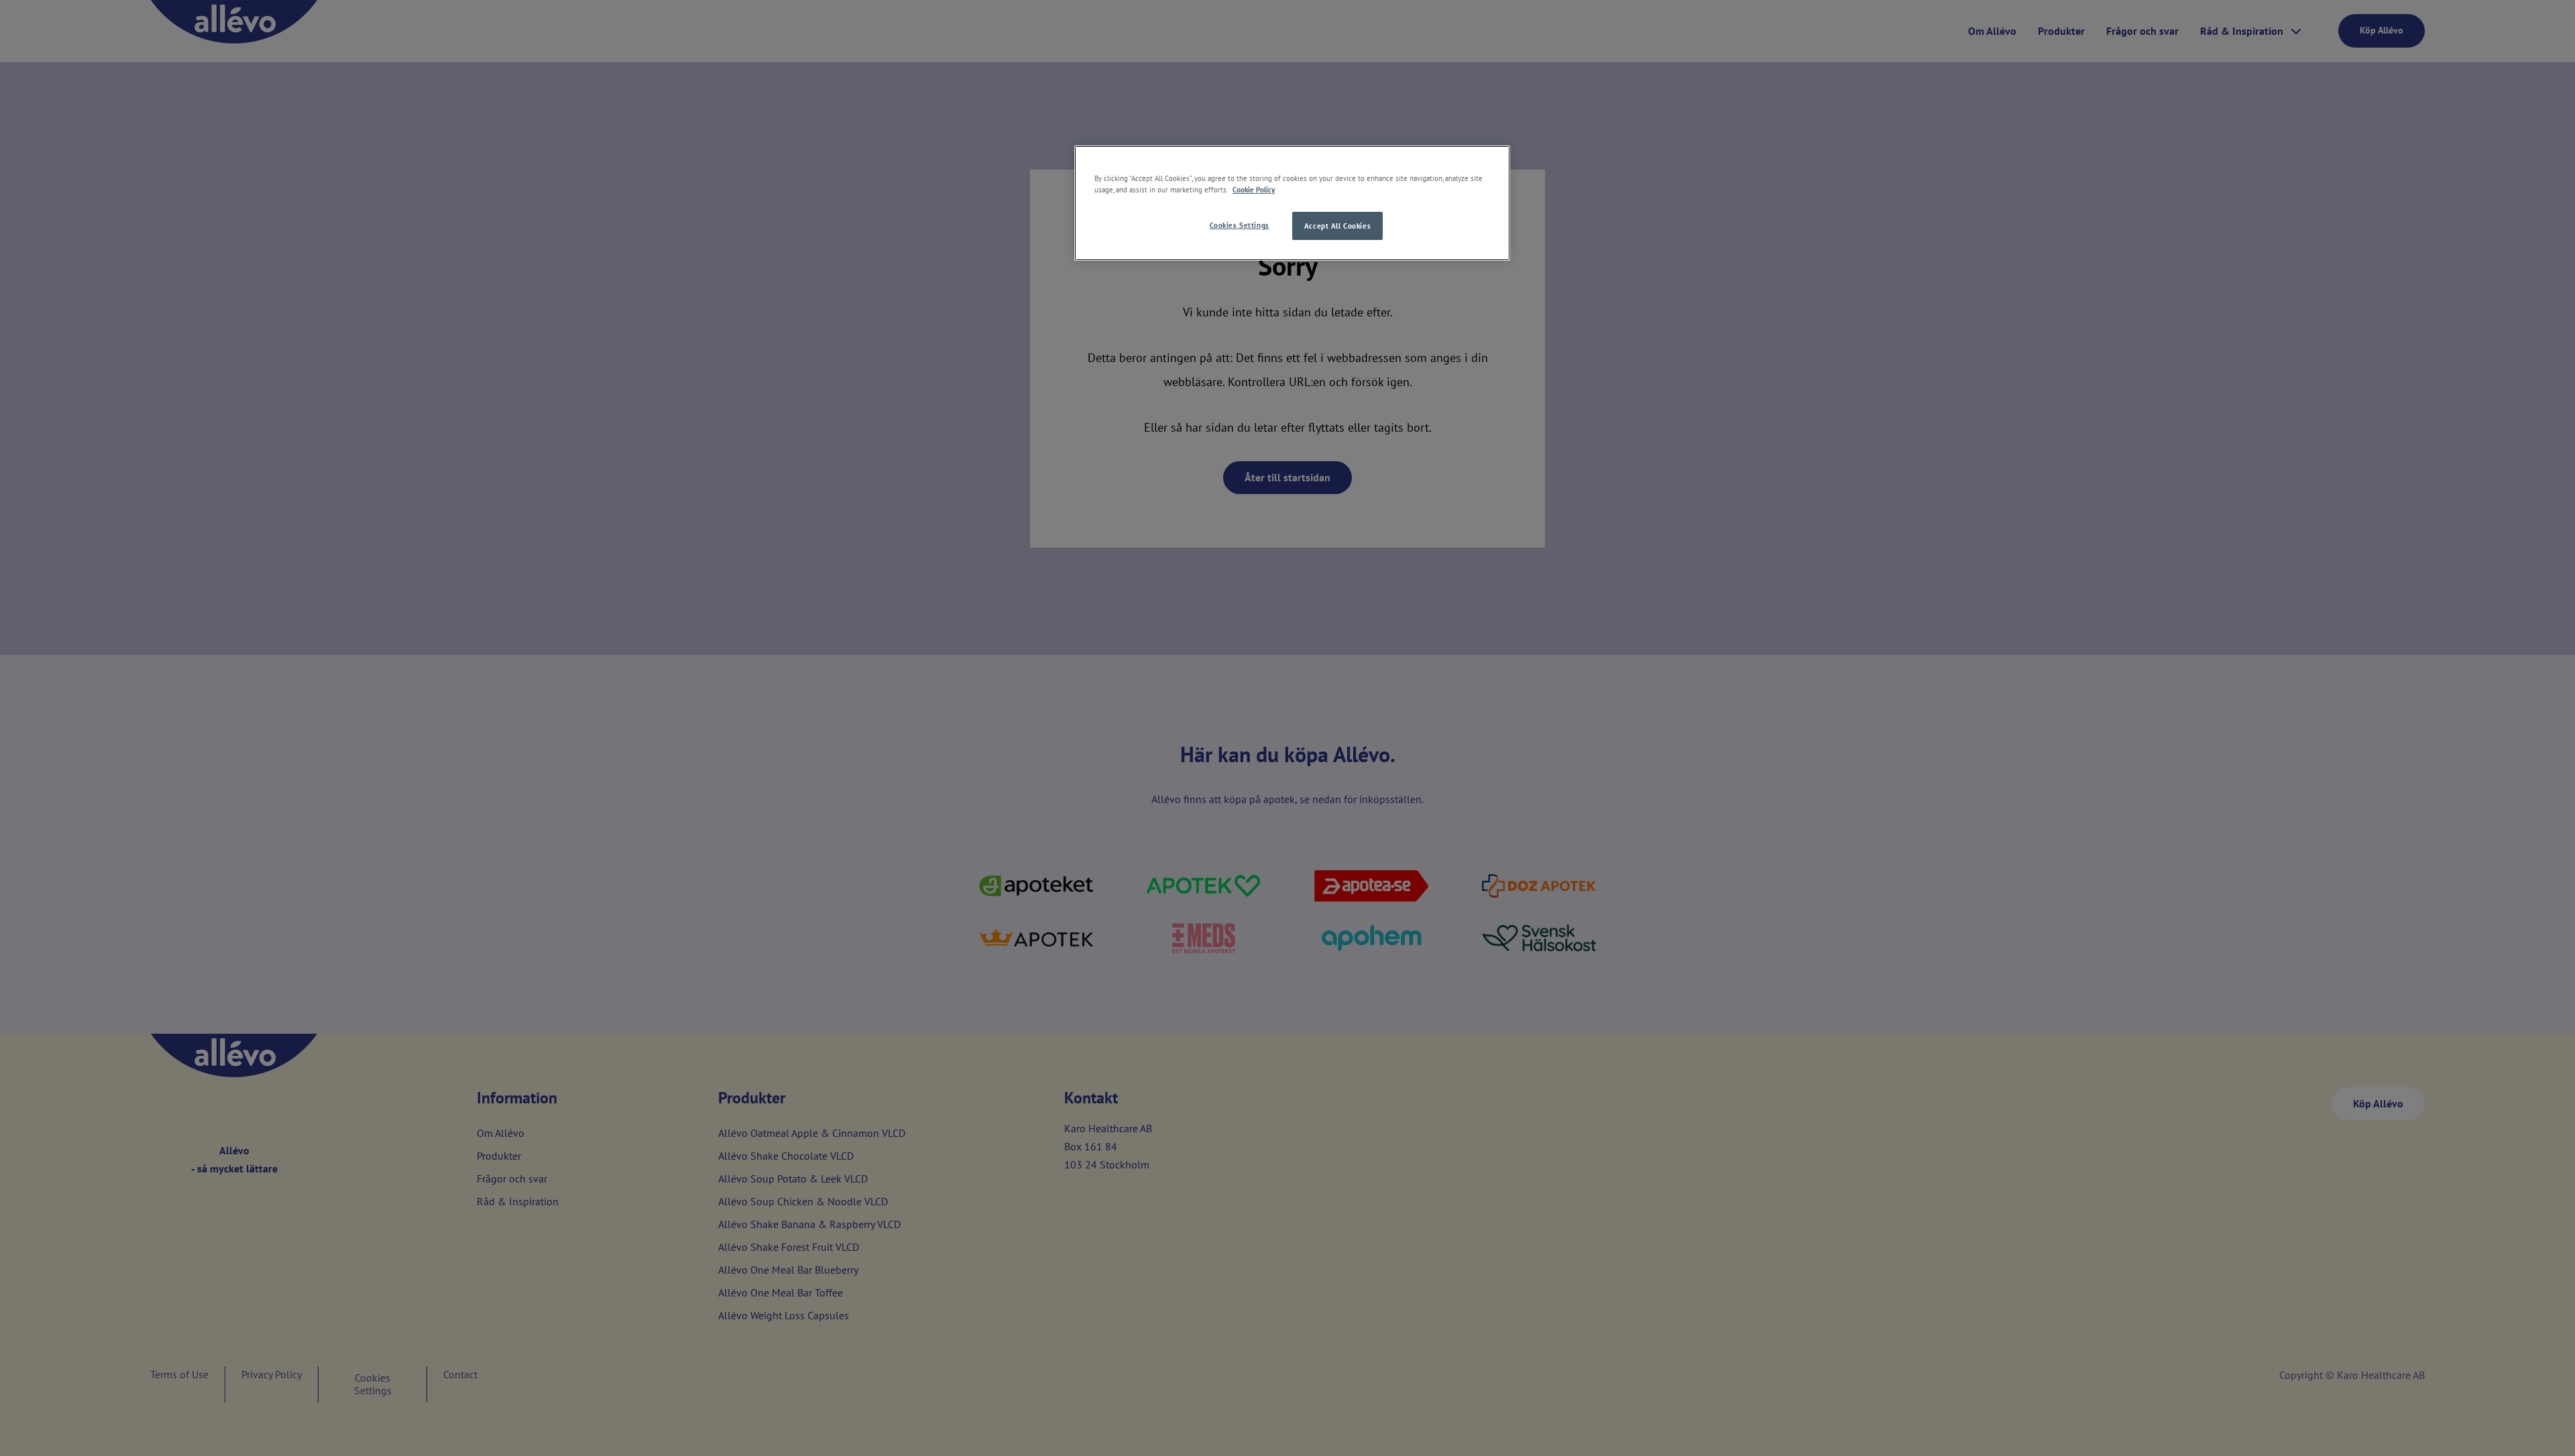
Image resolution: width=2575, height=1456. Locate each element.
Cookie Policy (1254, 189)
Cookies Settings (1240, 225)
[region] (1292, 203)
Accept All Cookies (1337, 226)
